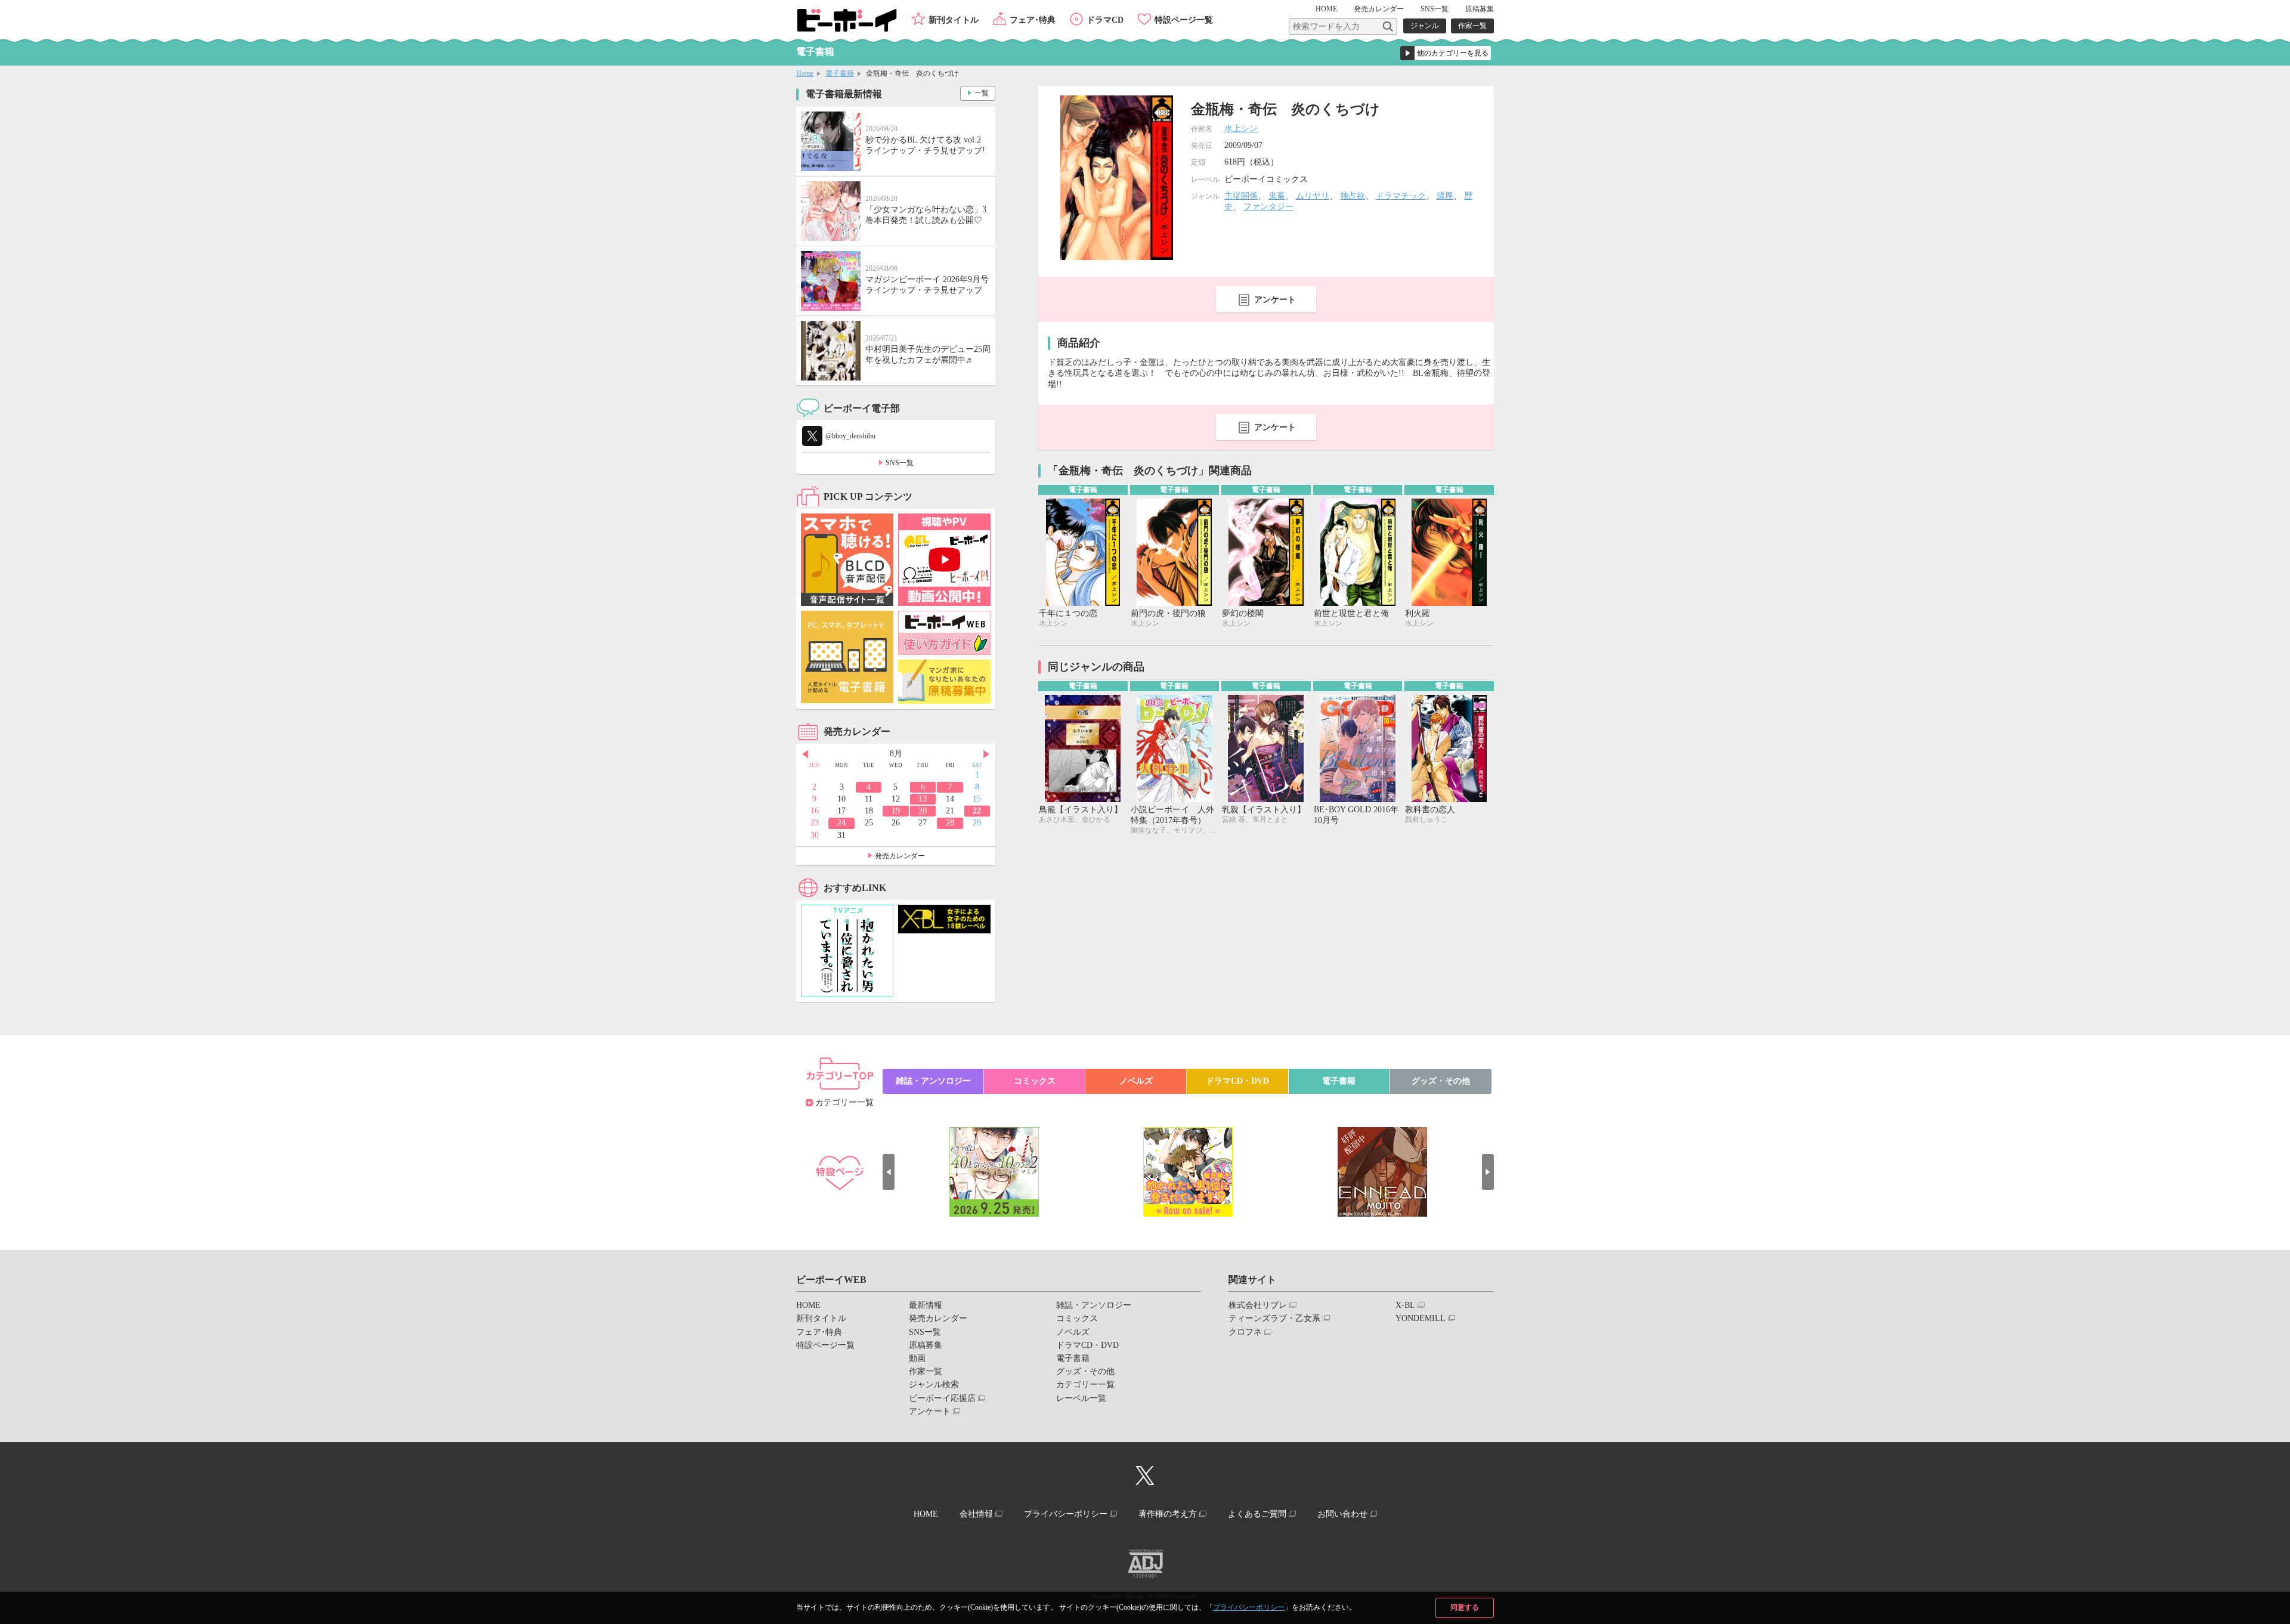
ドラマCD (1105, 20)
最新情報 (926, 1305)
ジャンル (1425, 26)
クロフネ (1245, 1332)
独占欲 (1353, 196)
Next (986, 754)
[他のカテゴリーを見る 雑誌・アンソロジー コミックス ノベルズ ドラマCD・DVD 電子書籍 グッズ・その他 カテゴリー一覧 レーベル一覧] (1446, 53)
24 (841, 823)
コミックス (1035, 1081)
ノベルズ (1136, 1081)
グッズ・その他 (1441, 1081)
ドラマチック (1401, 196)
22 (977, 811)
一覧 (982, 93)
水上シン (1241, 129)
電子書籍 (840, 73)
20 (923, 811)
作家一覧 (1472, 26)
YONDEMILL (1421, 1318)
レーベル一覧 (1081, 1398)
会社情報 (976, 1514)
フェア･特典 (1033, 20)
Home (805, 73)
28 (950, 823)
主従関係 (1241, 196)
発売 (1379, 9)
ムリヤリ (1313, 196)
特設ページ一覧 (1184, 20)
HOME (1326, 9)
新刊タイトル (954, 20)
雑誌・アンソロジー (933, 1081)
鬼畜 (1277, 196)
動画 (917, 1358)
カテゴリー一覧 (844, 1102)
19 (896, 811)
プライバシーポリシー (1249, 1607)
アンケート (1275, 300)
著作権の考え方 (1168, 1514)
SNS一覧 (1435, 9)
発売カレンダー (900, 856)
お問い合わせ (1342, 1514)
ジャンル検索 (934, 1385)
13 (923, 799)
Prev (805, 754)
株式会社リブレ (1258, 1305)
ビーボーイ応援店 (942, 1398)
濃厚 (1445, 196)
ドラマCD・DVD (1237, 1081)
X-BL (1405, 1305)
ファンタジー (1268, 207)
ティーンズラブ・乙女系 (1274, 1318)
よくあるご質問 (1257, 1514)
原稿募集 (1480, 9)
